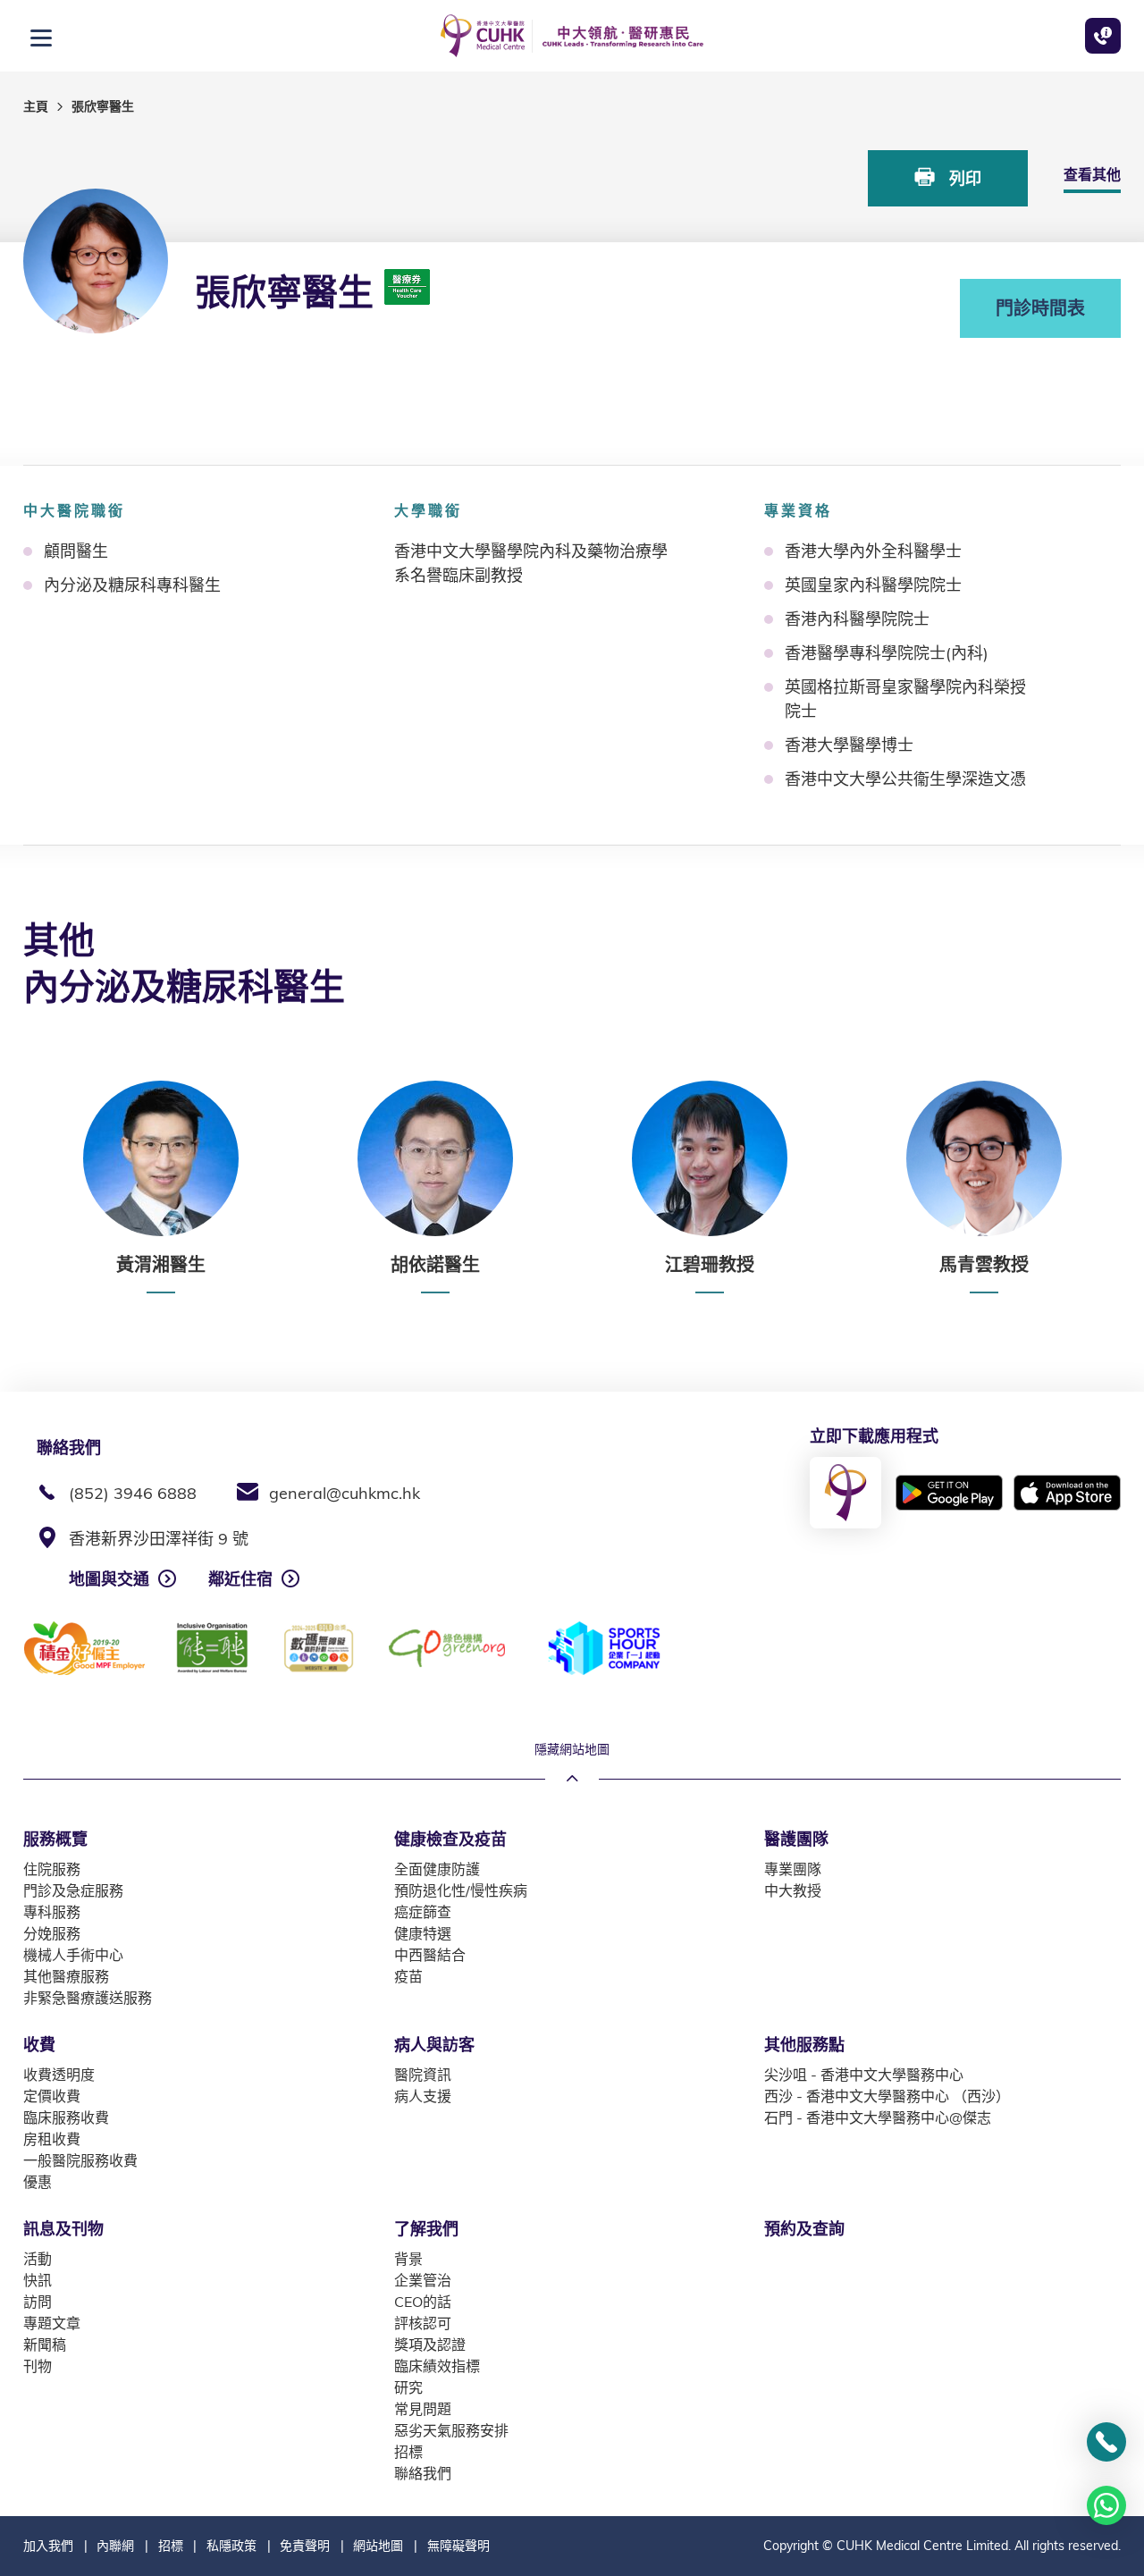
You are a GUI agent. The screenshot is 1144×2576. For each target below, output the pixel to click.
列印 (963, 178)
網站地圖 (378, 2546)
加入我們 (48, 2546)
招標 (171, 2546)
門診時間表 (1040, 308)
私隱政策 (231, 2546)
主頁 (36, 106)
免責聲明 (305, 2546)
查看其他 (1092, 174)
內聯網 (115, 2546)
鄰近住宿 (240, 1579)
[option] (160, 1187)
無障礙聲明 (458, 2546)
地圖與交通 (109, 1579)
